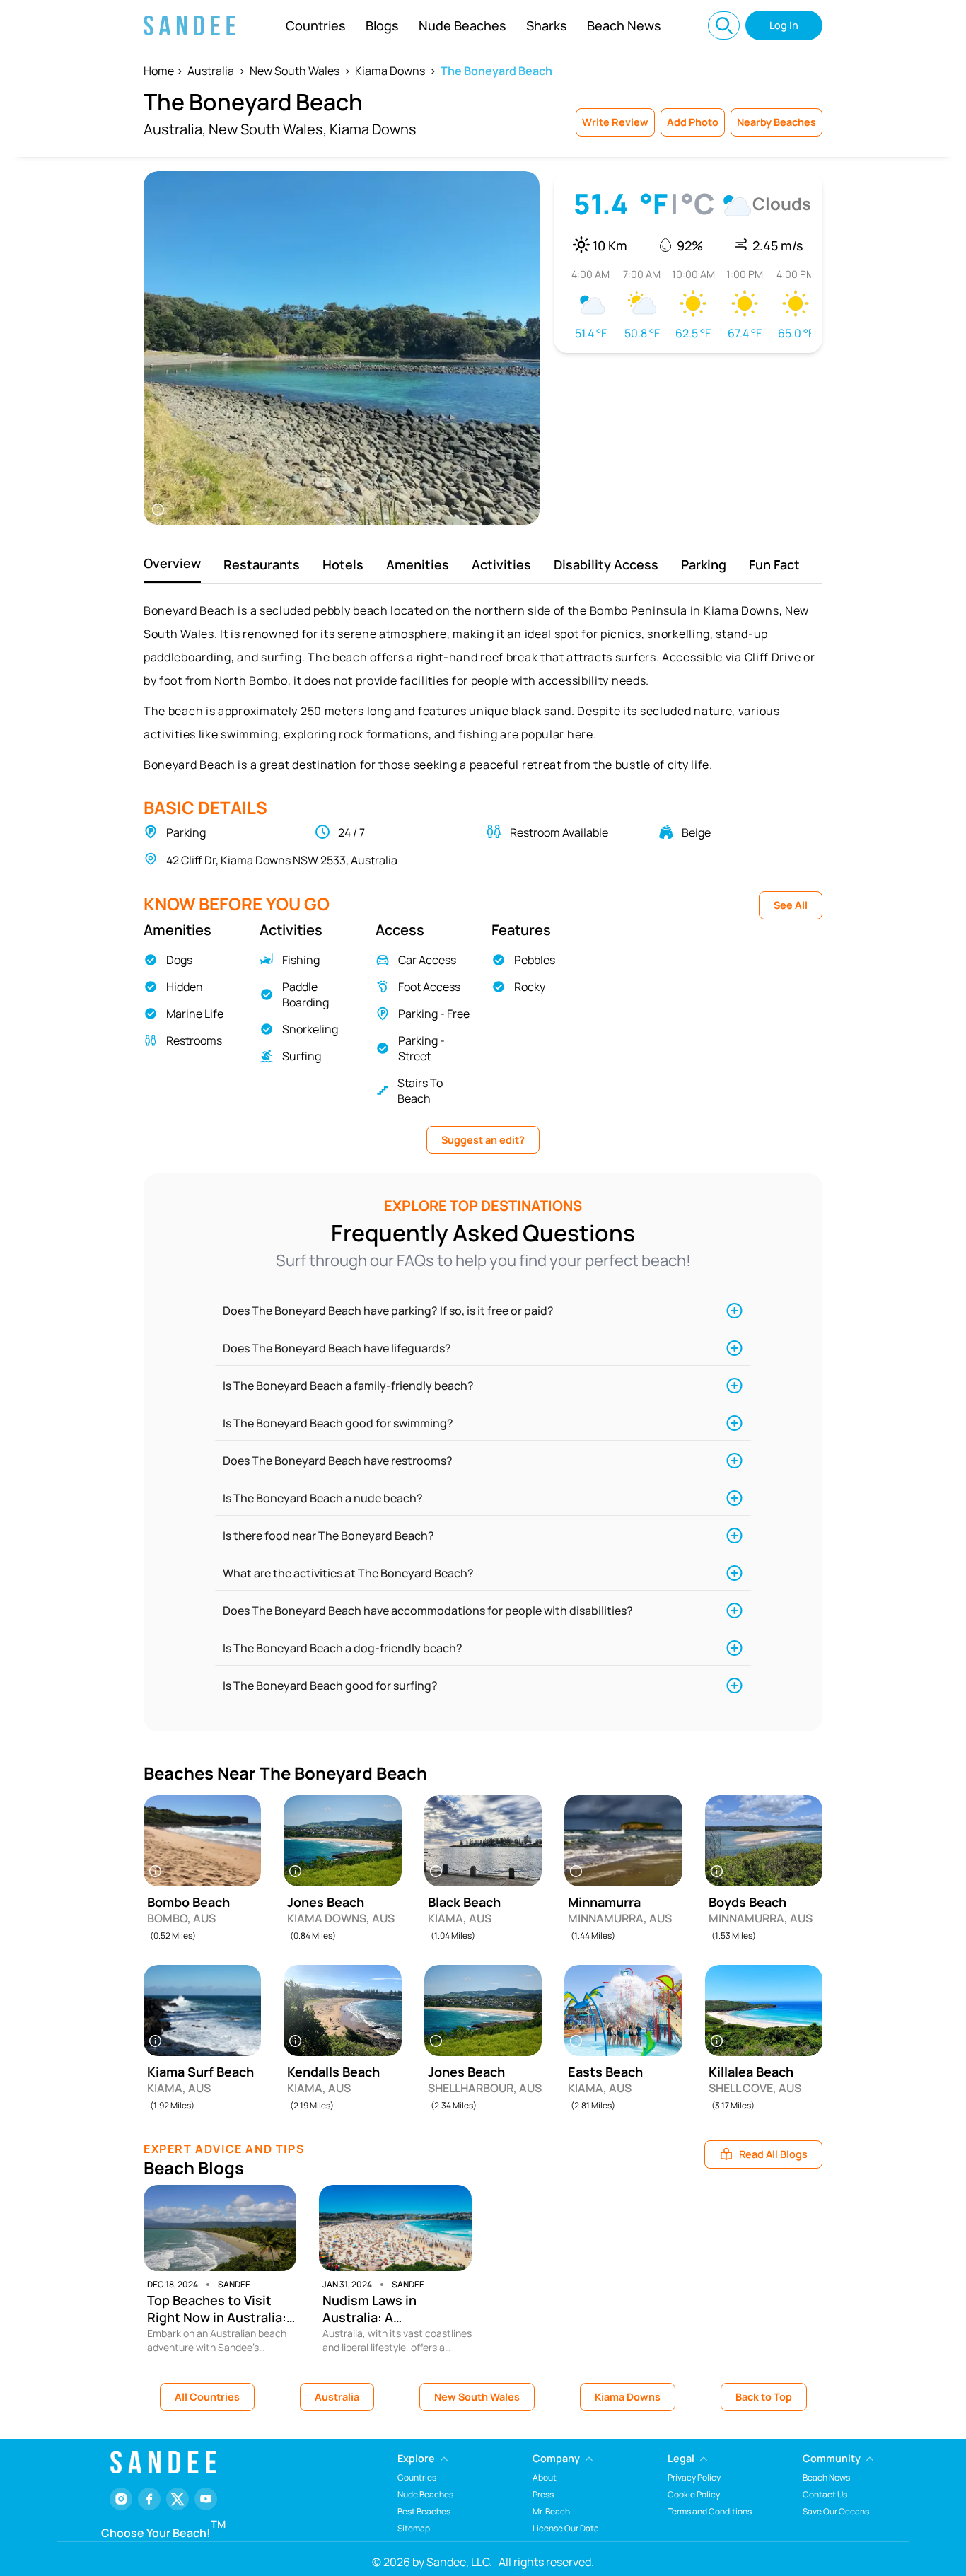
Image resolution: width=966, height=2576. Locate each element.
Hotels (343, 564)
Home (159, 71)
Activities (501, 564)
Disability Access (606, 564)
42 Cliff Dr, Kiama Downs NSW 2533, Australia (282, 860)
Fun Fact (774, 564)
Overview (172, 563)
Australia (211, 71)
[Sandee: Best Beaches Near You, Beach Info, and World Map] (190, 25)
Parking (704, 564)
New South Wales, (268, 129)
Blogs (382, 25)
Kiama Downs (390, 71)
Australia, (175, 129)
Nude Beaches (462, 25)
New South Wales (295, 71)
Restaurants (262, 564)
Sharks (547, 25)
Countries (316, 25)
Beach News (624, 25)
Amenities (418, 564)
